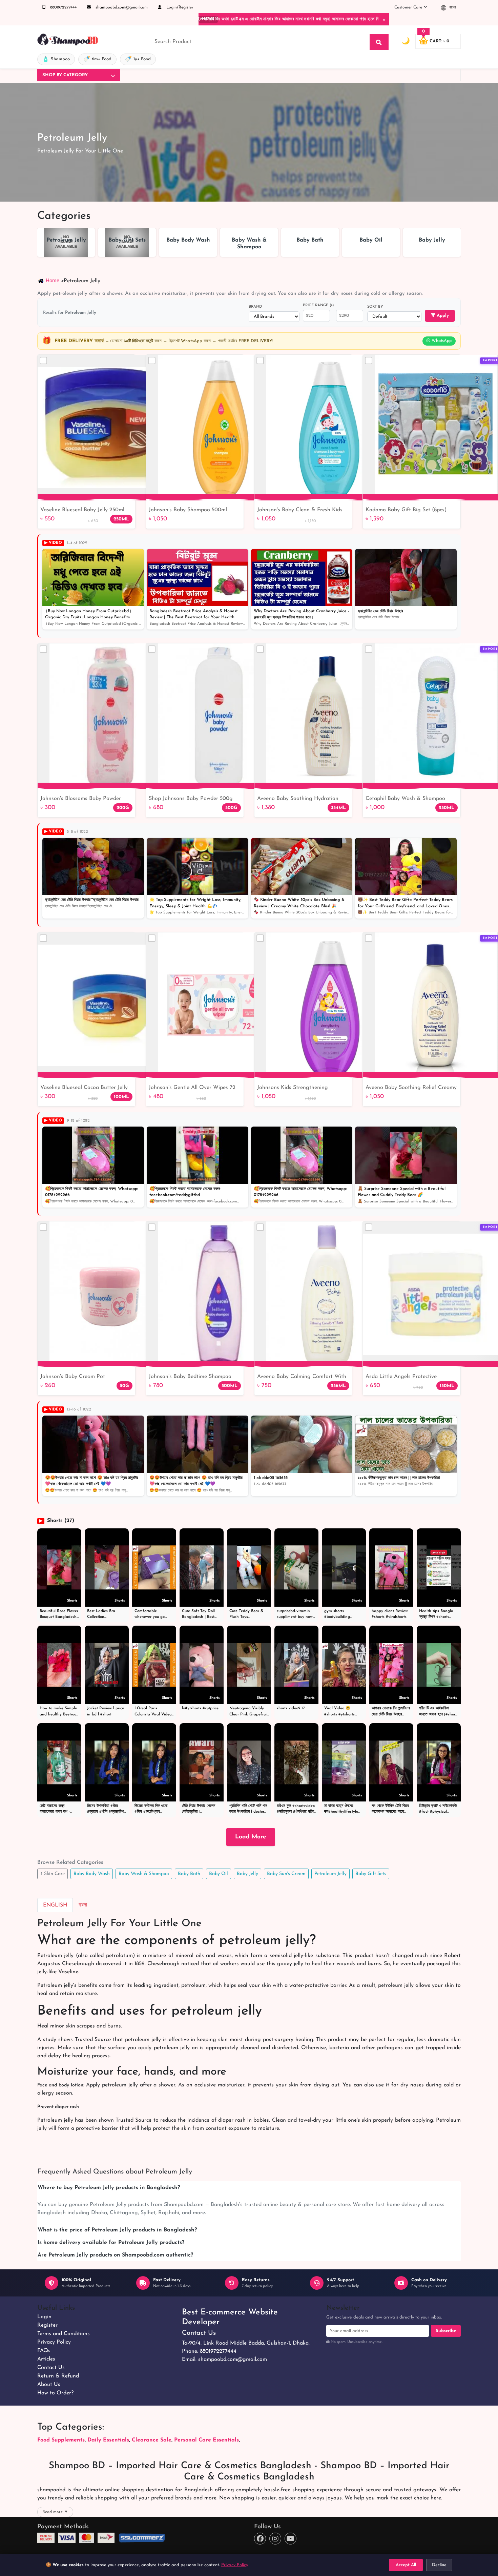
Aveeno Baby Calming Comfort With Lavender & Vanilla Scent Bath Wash (302, 1377)
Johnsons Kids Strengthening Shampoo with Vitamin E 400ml (296, 1088)
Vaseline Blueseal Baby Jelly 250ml (82, 510)
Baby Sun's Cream (286, 1874)
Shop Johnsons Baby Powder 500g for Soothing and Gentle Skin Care (191, 799)
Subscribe (446, 2331)
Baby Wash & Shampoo (144, 1874)
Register (47, 2325)
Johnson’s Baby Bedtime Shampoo (190, 1377)
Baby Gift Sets (371, 1874)
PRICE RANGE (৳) (318, 305)
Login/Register (179, 7)
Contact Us (51, 2368)
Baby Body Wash (92, 1874)
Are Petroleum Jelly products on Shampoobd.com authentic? (115, 2255)
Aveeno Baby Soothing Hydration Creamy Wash (298, 799)
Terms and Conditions (64, 2334)
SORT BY (375, 307)
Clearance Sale (152, 2440)
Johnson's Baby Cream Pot (73, 1377)
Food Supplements (61, 2440)
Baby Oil (219, 1874)
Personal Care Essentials (206, 2440)
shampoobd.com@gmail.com (121, 7)
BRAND (255, 307)
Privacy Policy (54, 2342)
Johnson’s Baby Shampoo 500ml (188, 510)
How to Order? (55, 2393)
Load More (251, 1837)
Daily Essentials (108, 2440)
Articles (46, 2359)
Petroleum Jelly (330, 1874)
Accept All (406, 2565)
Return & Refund (58, 2376)
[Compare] (43, 360)
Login (44, 2317)
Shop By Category (65, 75)
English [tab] (55, 1905)
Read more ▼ (55, 2512)
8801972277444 (63, 7)
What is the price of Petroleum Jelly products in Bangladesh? (117, 2230)
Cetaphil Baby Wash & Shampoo (405, 799)
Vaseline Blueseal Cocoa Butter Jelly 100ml (84, 1088)
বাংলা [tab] (83, 1905)
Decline (439, 2565)
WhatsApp (441, 341)
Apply (442, 316)
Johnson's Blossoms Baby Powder (81, 799)
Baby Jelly (247, 1874)
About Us (49, 2385)
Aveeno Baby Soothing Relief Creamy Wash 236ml (411, 1088)
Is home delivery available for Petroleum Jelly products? (111, 2243)
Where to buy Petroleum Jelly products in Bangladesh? (109, 2188)
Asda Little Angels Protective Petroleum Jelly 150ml (401, 1377)
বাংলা (452, 7)
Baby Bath (189, 1874)
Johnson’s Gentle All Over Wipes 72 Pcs (192, 1088)
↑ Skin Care (53, 1874)
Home (53, 280)
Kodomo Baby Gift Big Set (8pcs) (406, 510)
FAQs (44, 2351)
